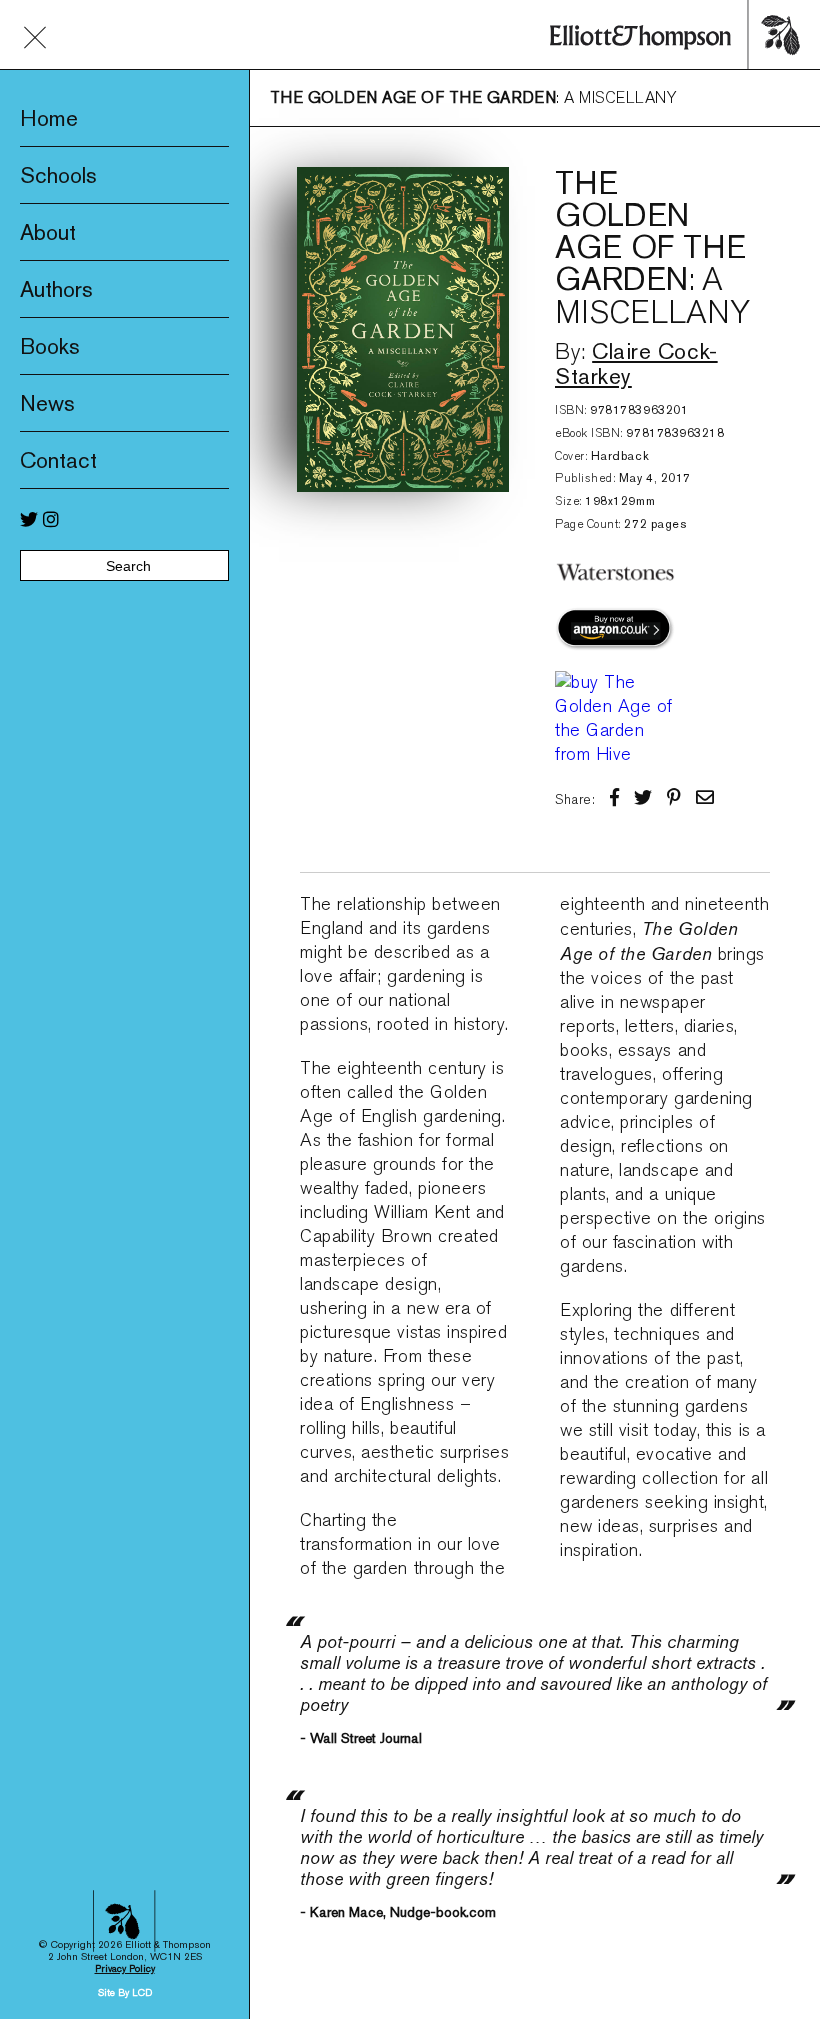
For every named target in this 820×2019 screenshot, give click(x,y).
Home (49, 118)
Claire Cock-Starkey (636, 363)
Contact (58, 460)
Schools (58, 175)
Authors (56, 289)
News (47, 403)
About (48, 232)
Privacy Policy (125, 1968)
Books (50, 346)
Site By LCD (125, 1992)
